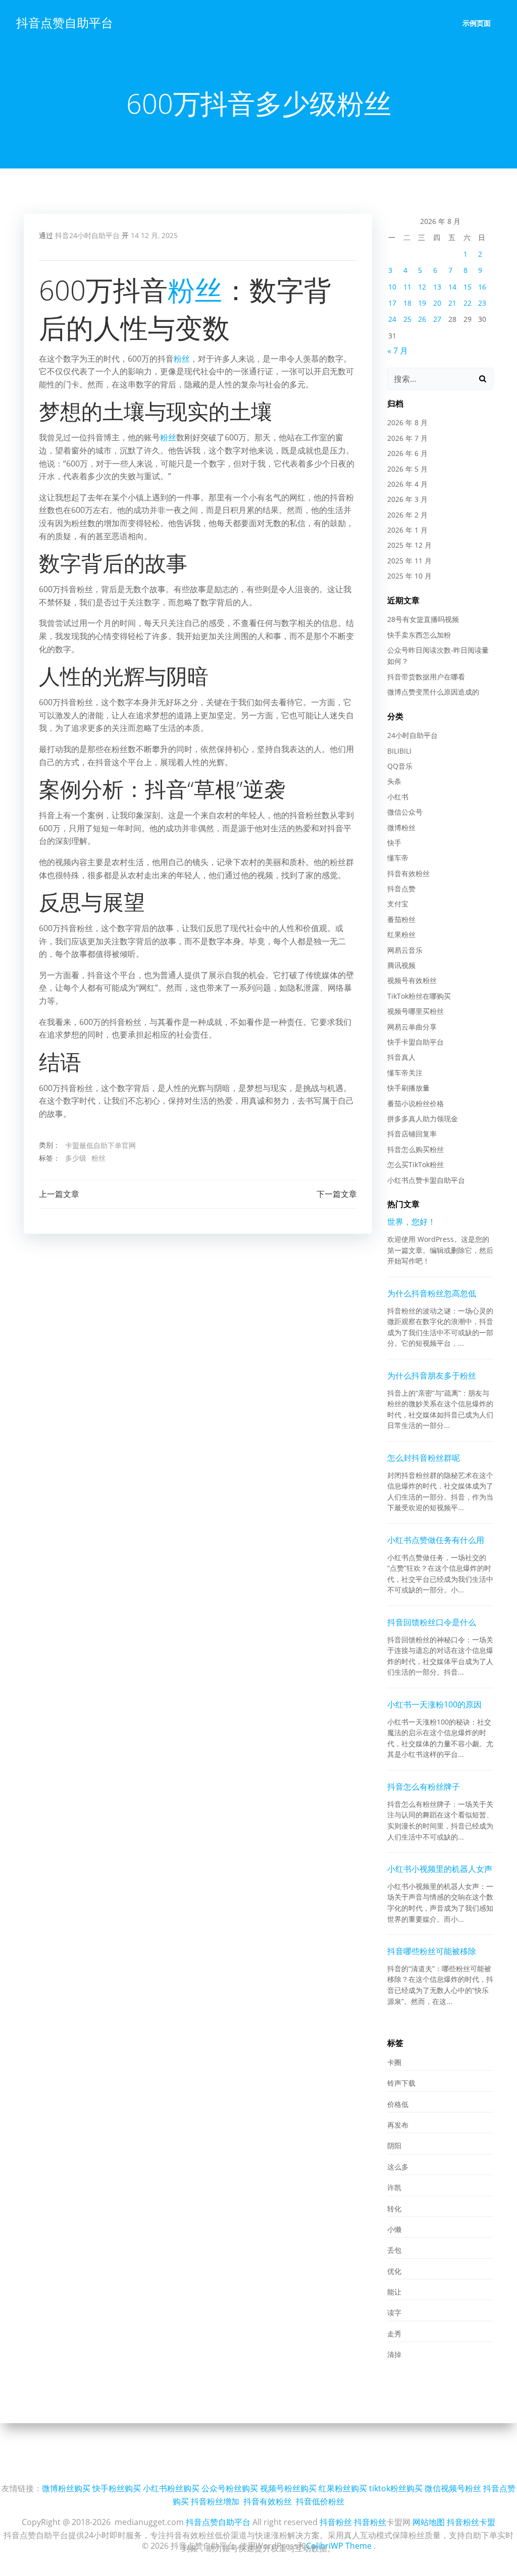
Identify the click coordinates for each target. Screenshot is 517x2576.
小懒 (394, 2229)
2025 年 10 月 (409, 576)
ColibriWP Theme (339, 2546)
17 (392, 303)
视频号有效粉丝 (412, 980)
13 (437, 287)
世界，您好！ (411, 1222)
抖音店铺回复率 (412, 1134)
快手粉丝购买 (117, 2488)
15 (468, 287)
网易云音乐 (405, 950)
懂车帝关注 (405, 1073)
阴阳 (394, 2145)
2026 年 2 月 (407, 515)
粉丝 (195, 290)
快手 (394, 843)
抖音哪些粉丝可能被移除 (432, 1951)
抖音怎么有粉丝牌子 (424, 1787)
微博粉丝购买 (66, 2488)
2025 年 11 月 (409, 561)
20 (437, 303)
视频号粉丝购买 (288, 2488)
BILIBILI (399, 751)
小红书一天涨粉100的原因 (434, 1704)
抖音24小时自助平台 (87, 235)
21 (452, 303)
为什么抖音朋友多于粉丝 (432, 1376)
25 (407, 319)
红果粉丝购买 (343, 2488)
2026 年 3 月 (407, 499)
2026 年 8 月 (407, 422)
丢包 (394, 2250)
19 (422, 303)
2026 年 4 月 (407, 484)
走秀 (394, 2334)
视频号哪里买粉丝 (416, 1011)
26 (422, 319)
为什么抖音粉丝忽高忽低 (432, 1293)
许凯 (394, 2187)
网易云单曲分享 (412, 1027)
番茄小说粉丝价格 (416, 1103)
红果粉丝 (401, 934)
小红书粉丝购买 (171, 2488)
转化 (394, 2209)
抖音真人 (401, 1057)
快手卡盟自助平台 (416, 1042)
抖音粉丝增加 (215, 2501)
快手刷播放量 (408, 1088)
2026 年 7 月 (407, 438)
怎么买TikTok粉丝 (416, 1164)
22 (468, 303)
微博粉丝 (401, 827)
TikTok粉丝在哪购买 (419, 996)
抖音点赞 (401, 889)
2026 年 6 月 (407, 453)
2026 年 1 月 (407, 530)
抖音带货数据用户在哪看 (426, 677)
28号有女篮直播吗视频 (423, 619)
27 (437, 319)
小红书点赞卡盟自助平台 (426, 1180)
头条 (394, 781)
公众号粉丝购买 (230, 2488)
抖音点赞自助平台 (65, 22)
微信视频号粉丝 (453, 2488)
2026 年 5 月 (407, 469)
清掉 (394, 2354)
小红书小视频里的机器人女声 (440, 1869)
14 (452, 287)
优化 (394, 2271)
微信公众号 (405, 812)
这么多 (398, 2167)
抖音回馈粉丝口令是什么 (432, 1622)
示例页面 (477, 23)
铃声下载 (401, 2083)
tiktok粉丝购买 (396, 2488)
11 (407, 287)
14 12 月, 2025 (154, 235)
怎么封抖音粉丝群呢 (424, 1458)
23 (482, 303)
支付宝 (398, 904)
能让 (394, 2292)
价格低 (398, 2104)
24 (392, 319)
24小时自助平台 (412, 735)
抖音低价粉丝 (320, 2501)
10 (392, 287)
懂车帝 (398, 858)
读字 (394, 2312)
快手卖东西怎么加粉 (419, 635)
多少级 (76, 1158)
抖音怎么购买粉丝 (416, 1149)
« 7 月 (398, 351)
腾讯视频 (401, 965)
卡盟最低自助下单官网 (100, 1145)
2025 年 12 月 (409, 545)
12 (422, 287)
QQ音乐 (400, 766)
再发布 (398, 2125)
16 (482, 287)
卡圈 (394, 2062)
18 (407, 303)
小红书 (398, 797)
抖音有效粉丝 (408, 873)
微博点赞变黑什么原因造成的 (433, 692)
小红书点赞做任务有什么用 (436, 1540)
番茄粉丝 (401, 919)
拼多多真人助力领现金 (423, 1119)
